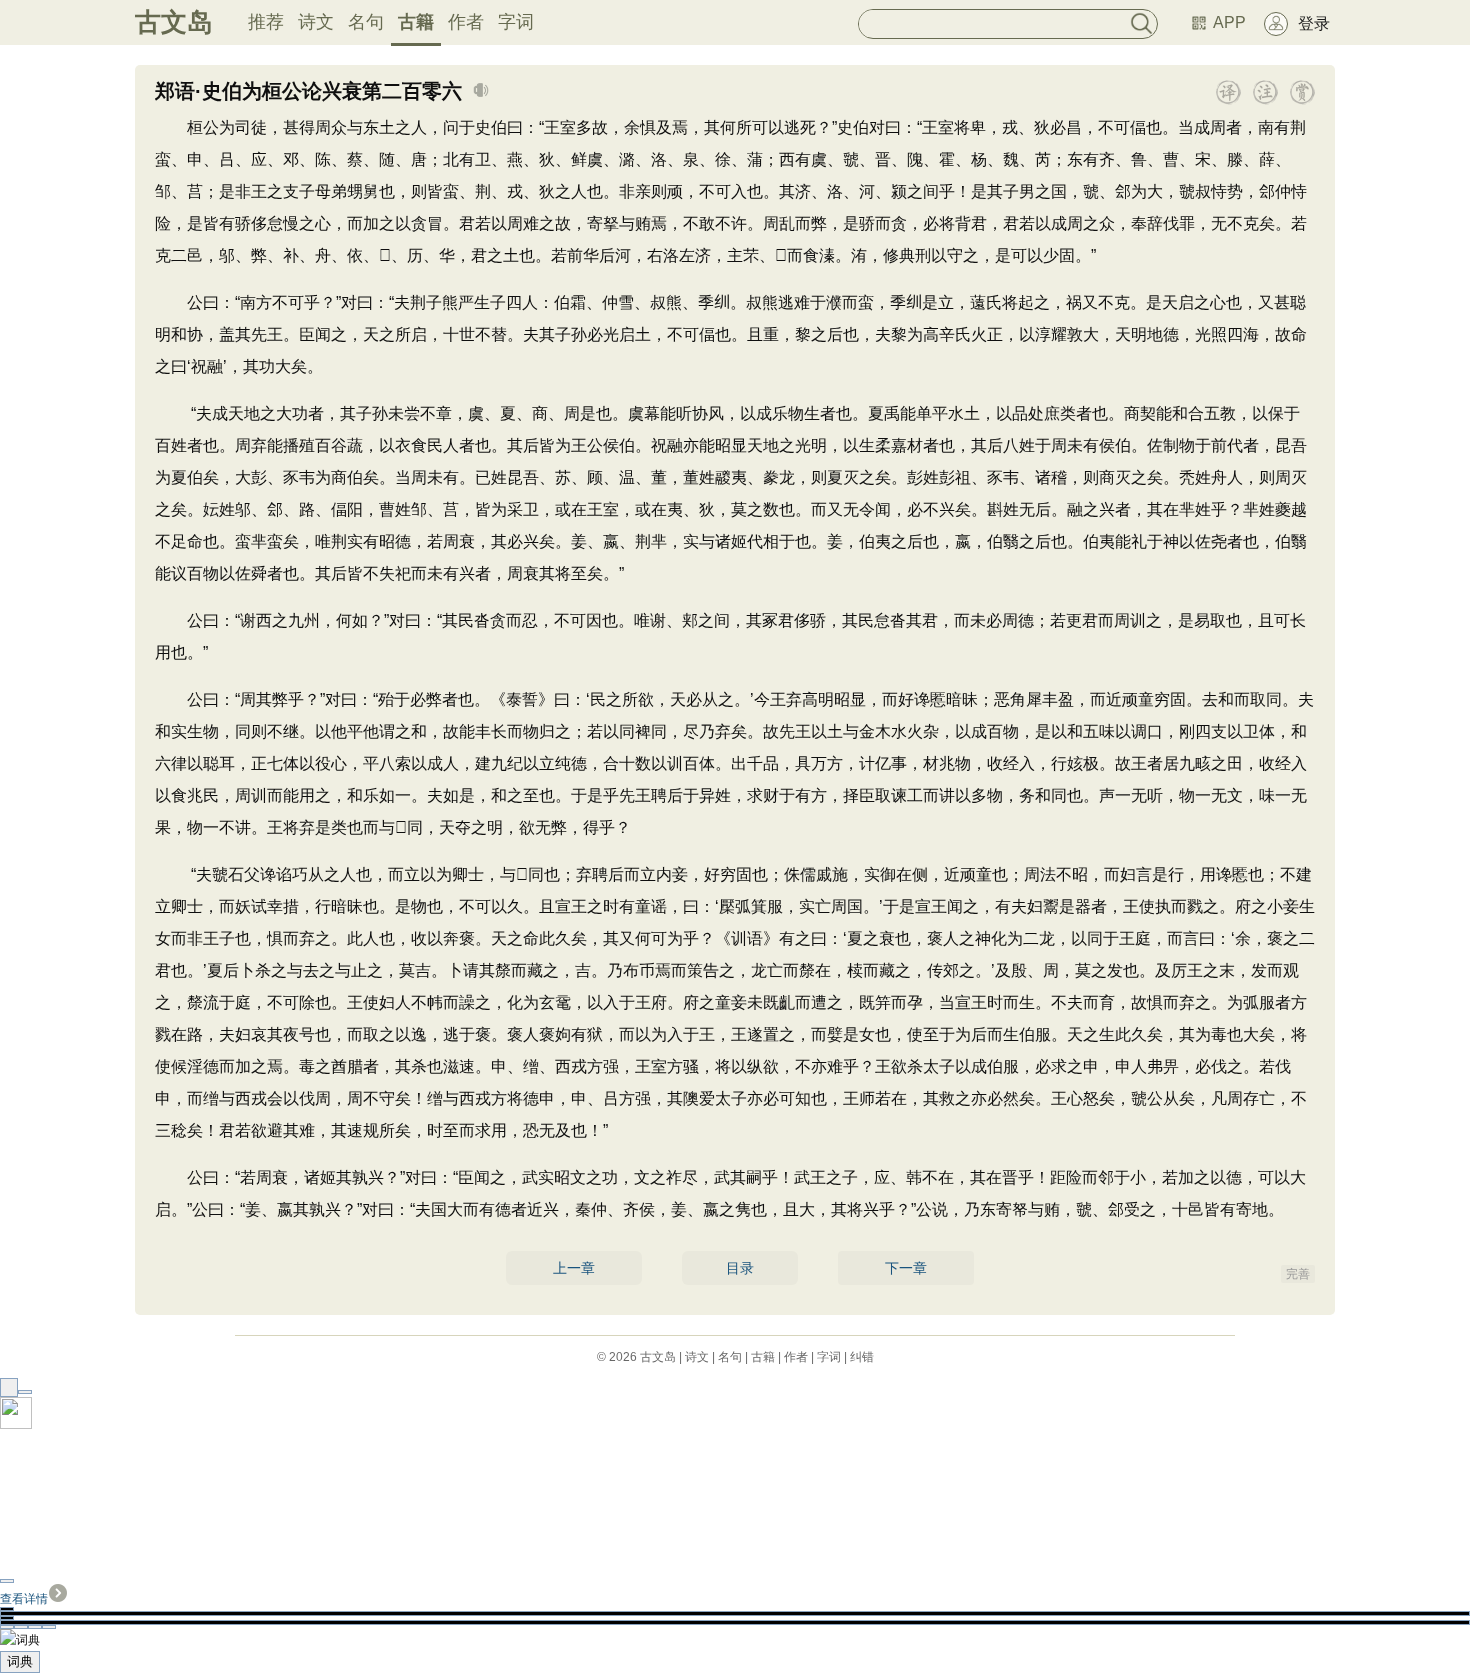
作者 (466, 22)
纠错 (862, 1357)
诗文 (316, 22)
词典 (20, 1661)
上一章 (574, 1268)
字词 (516, 22)
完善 (1298, 1274)
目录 (740, 1268)
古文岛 (174, 22)
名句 (366, 22)
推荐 (266, 22)
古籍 (416, 22)
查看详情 (24, 1599)
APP (1229, 22)
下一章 (906, 1268)
